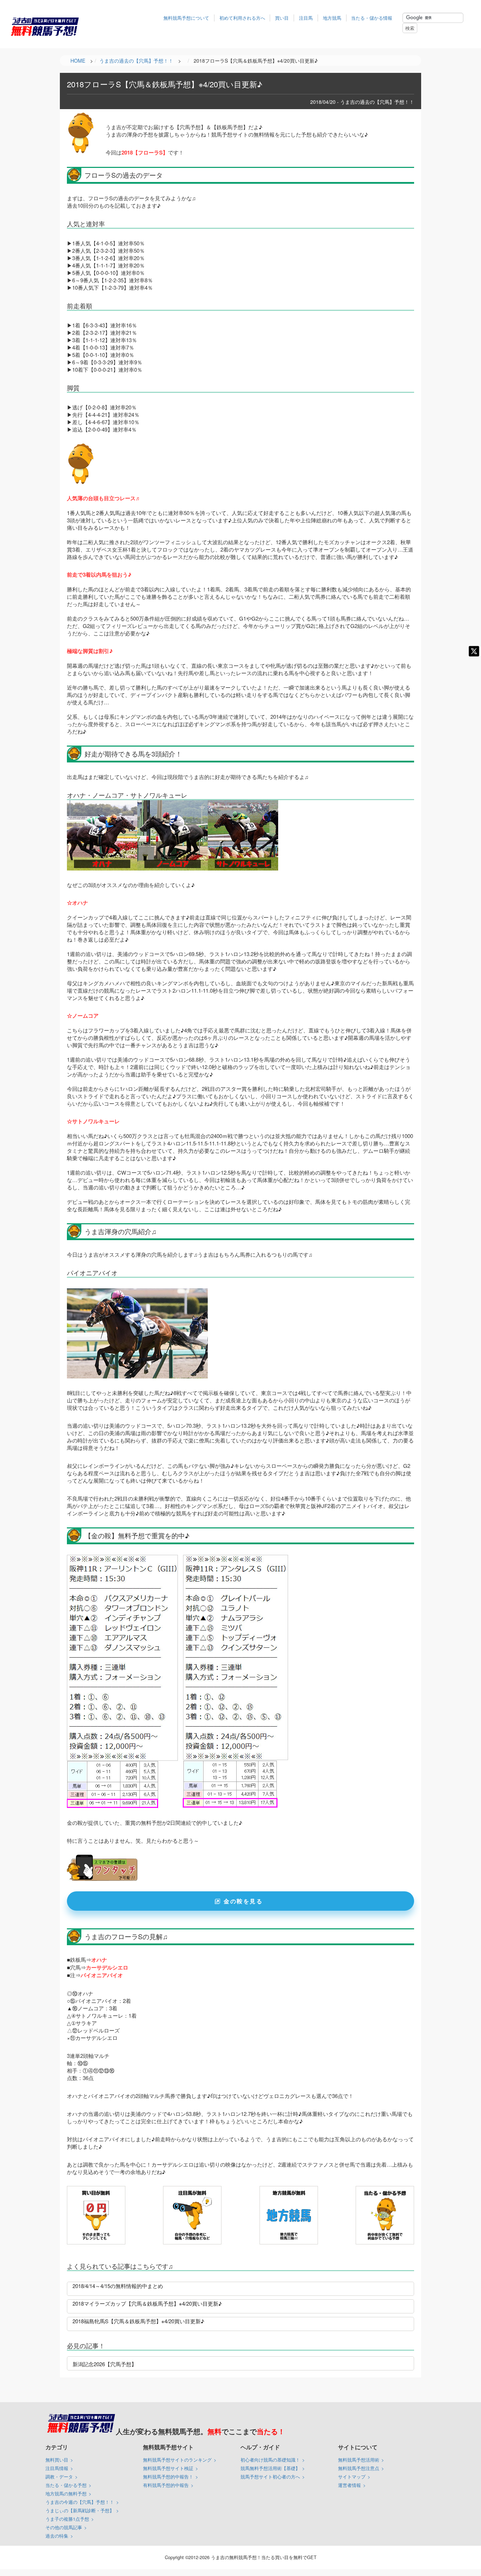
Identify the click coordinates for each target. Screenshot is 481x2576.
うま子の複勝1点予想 (67, 2519)
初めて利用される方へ (242, 18)
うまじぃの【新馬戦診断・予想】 (80, 2510)
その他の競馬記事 (64, 2527)
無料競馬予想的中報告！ (168, 2477)
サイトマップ (352, 2477)
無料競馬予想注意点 (359, 2468)
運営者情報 (349, 2485)
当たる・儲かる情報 (372, 18)
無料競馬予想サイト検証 (168, 2468)
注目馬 (306, 18)
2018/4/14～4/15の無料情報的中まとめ (118, 2286)
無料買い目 (57, 2460)
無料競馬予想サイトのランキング (177, 2460)
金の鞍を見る (243, 1901)
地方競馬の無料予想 (66, 2493)
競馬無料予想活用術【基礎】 (270, 2468)
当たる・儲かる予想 (66, 2485)
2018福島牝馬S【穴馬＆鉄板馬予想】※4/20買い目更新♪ (138, 2321)
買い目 (282, 18)
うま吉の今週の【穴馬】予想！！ (80, 2502)
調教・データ (59, 2477)
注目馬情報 (57, 2468)
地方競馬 (332, 18)
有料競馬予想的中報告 (166, 2485)
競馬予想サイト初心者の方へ (270, 2477)
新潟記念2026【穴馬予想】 (105, 2364)
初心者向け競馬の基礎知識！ (270, 2460)
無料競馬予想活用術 (359, 2460)
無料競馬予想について (186, 18)
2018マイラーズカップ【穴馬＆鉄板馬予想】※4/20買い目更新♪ (147, 2303)
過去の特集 (57, 2536)
